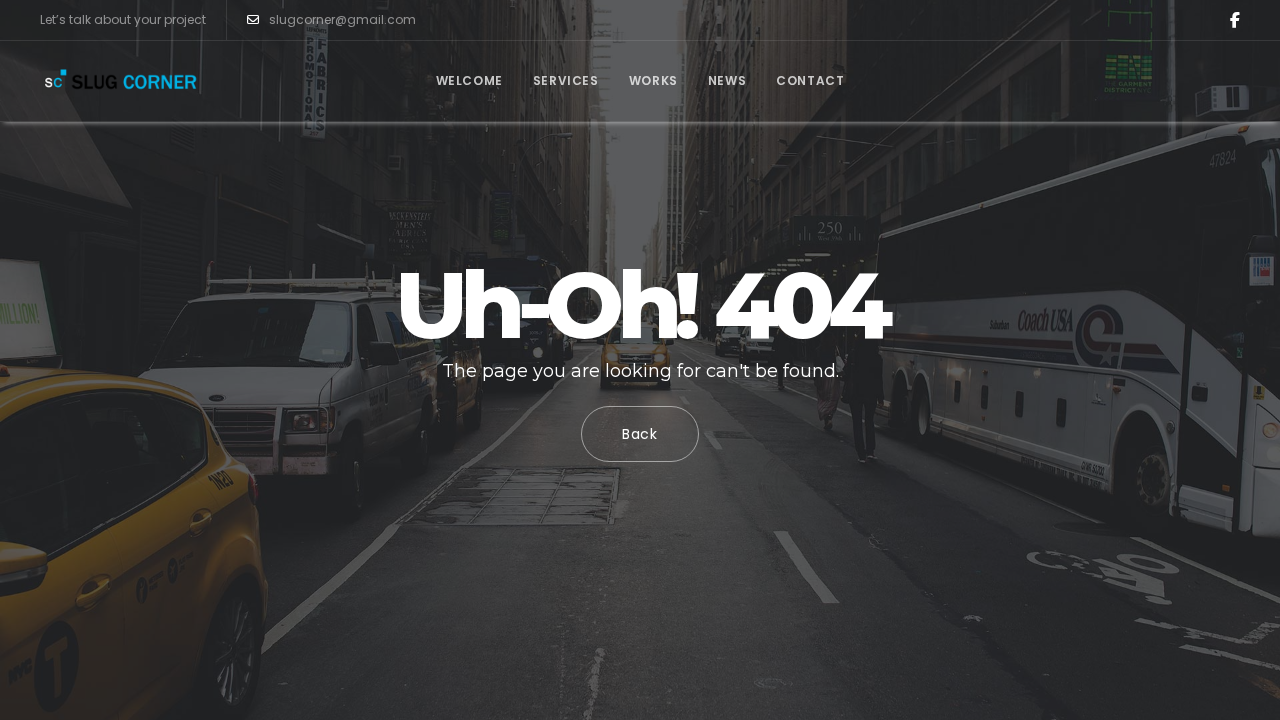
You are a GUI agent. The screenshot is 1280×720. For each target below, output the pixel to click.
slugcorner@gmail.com (342, 19)
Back (640, 434)
